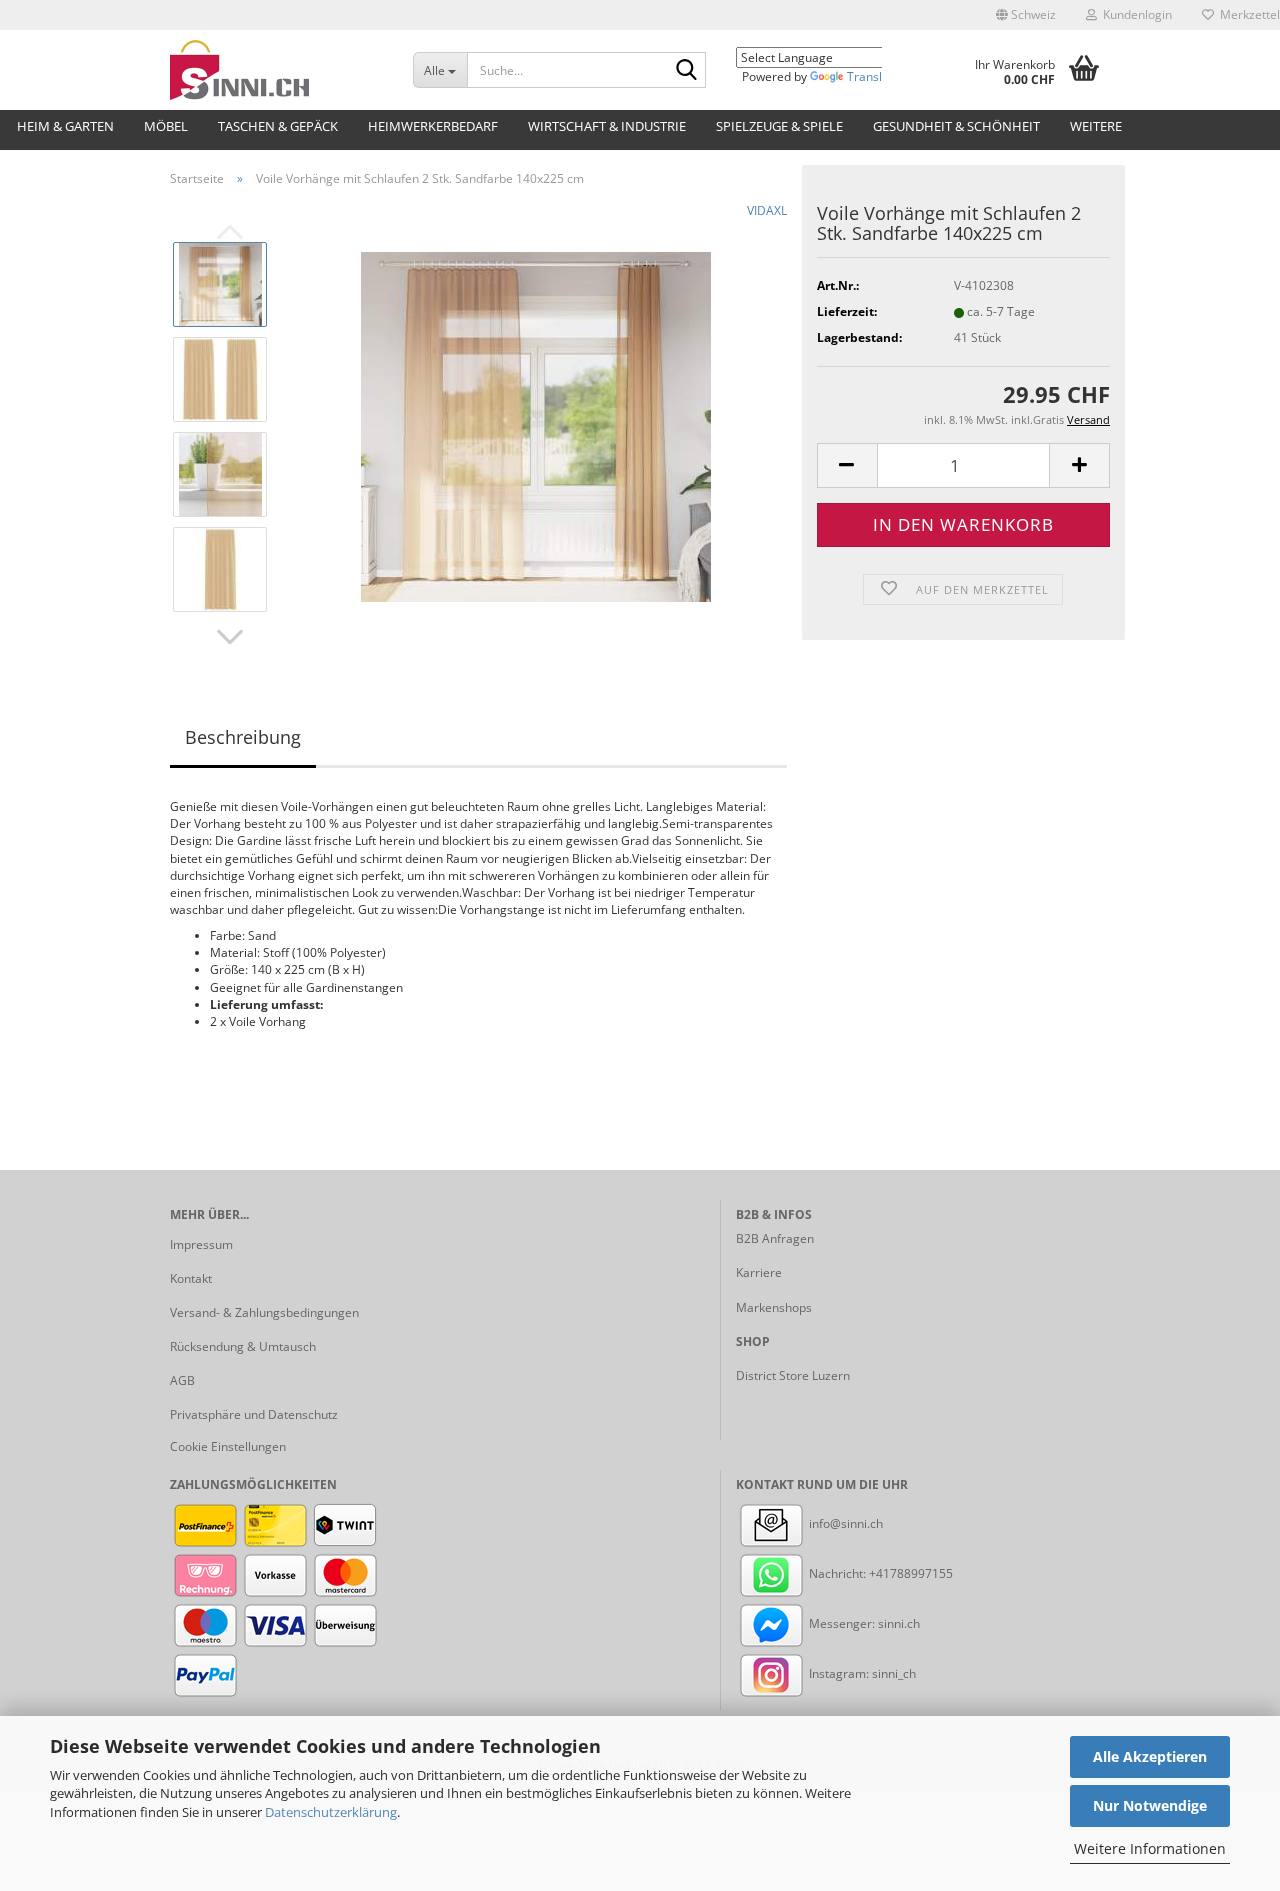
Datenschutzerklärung (331, 1812)
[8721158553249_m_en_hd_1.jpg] (536, 425)
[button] (1026, 15)
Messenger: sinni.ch (863, 1623)
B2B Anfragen (775, 1238)
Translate (873, 76)
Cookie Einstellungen (228, 1446)
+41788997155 (911, 1573)
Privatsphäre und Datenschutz (254, 1414)
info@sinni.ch (844, 1523)
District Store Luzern (793, 1375)
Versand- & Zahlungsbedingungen (264, 1312)
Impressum (201, 1244)
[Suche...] (687, 71)
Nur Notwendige (1150, 1805)
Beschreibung (243, 737)
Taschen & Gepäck (278, 126)
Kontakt (191, 1278)
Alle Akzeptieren (1150, 1756)
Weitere (1096, 126)
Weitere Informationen (1150, 1848)
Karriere (759, 1272)
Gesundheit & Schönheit (956, 126)
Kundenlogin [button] (1134, 14)
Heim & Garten (65, 126)
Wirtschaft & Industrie (607, 126)
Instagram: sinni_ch (861, 1673)
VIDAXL (767, 210)
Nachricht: (837, 1573)
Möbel (166, 126)
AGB (182, 1380)
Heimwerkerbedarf (433, 126)
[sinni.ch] (276, 70)
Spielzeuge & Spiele (779, 126)
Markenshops (774, 1307)
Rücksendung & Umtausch (243, 1346)
